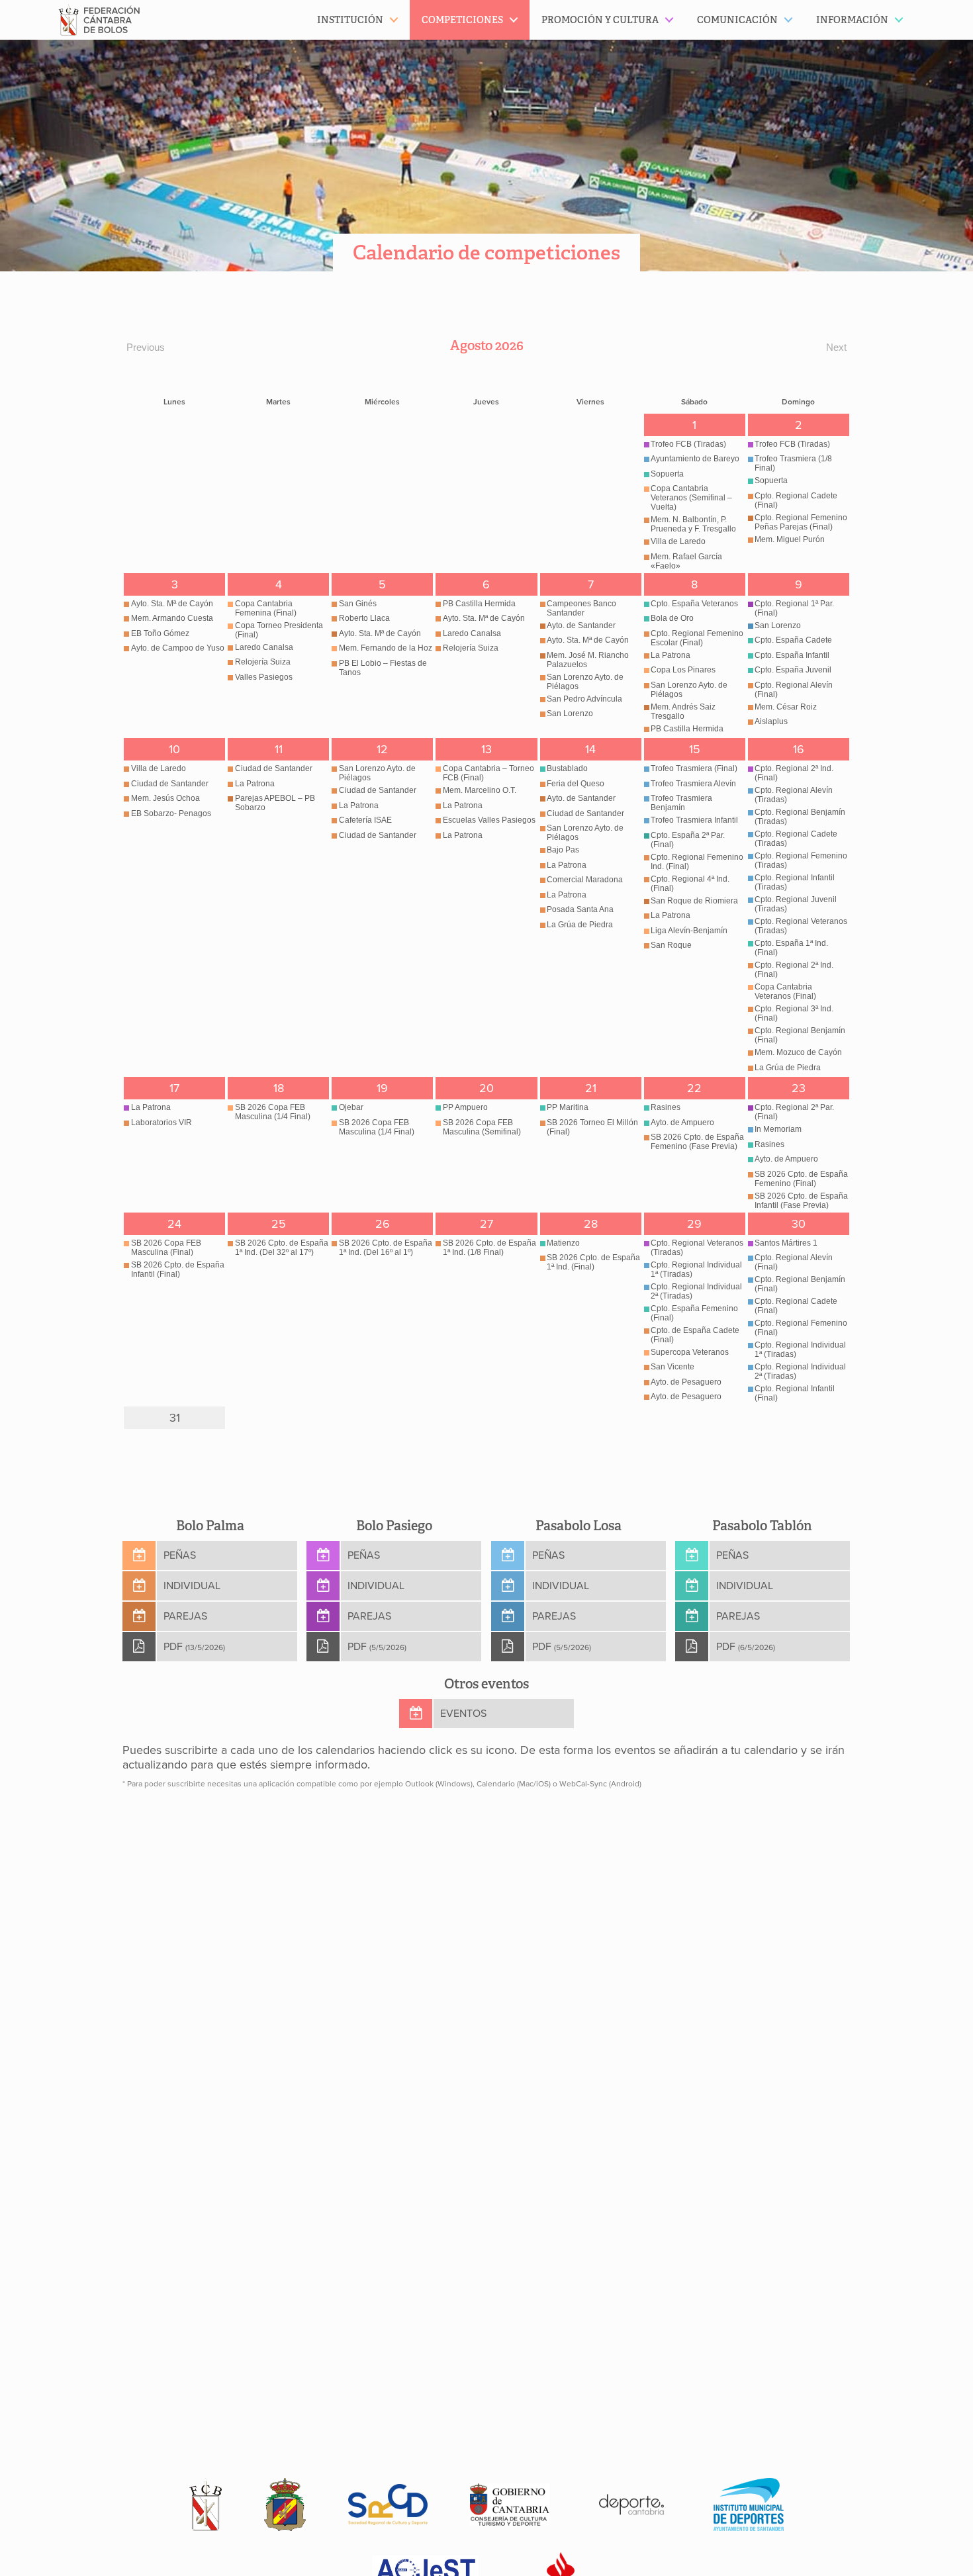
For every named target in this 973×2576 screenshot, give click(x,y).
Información (852, 20)
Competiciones (462, 20)
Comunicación (737, 20)
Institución (350, 20)
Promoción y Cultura (600, 20)
